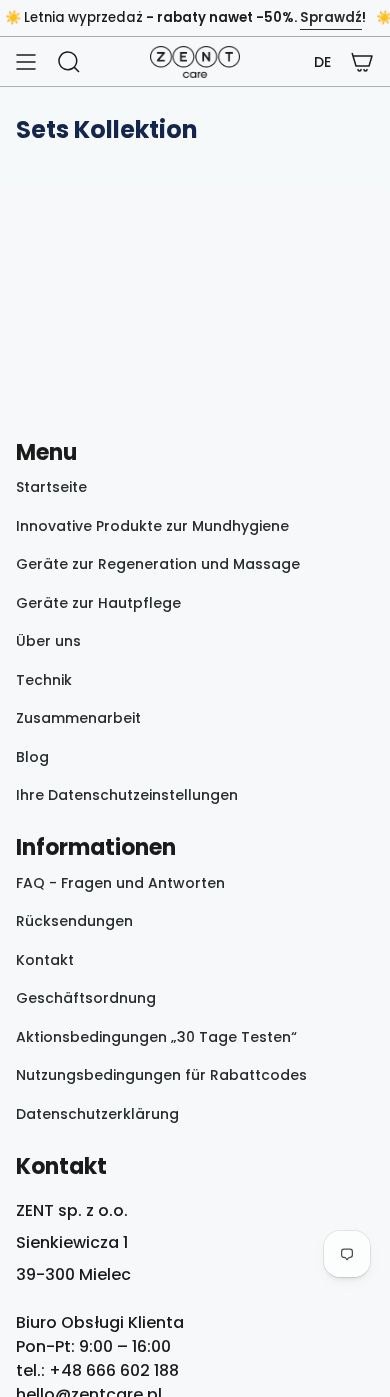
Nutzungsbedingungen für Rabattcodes (161, 1075)
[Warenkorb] (362, 62)
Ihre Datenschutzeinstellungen (127, 795)
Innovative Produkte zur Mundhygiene (152, 526)
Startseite (51, 487)
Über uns (48, 641)
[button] (322, 62)
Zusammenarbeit (78, 718)
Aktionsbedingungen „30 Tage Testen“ (156, 1037)
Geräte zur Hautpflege (98, 603)
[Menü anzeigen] (26, 62)
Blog (32, 757)
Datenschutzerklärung (97, 1114)
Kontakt (45, 960)
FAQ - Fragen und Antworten (120, 883)
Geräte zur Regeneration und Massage (158, 564)
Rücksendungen (74, 921)
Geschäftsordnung (86, 998)
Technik (44, 680)
